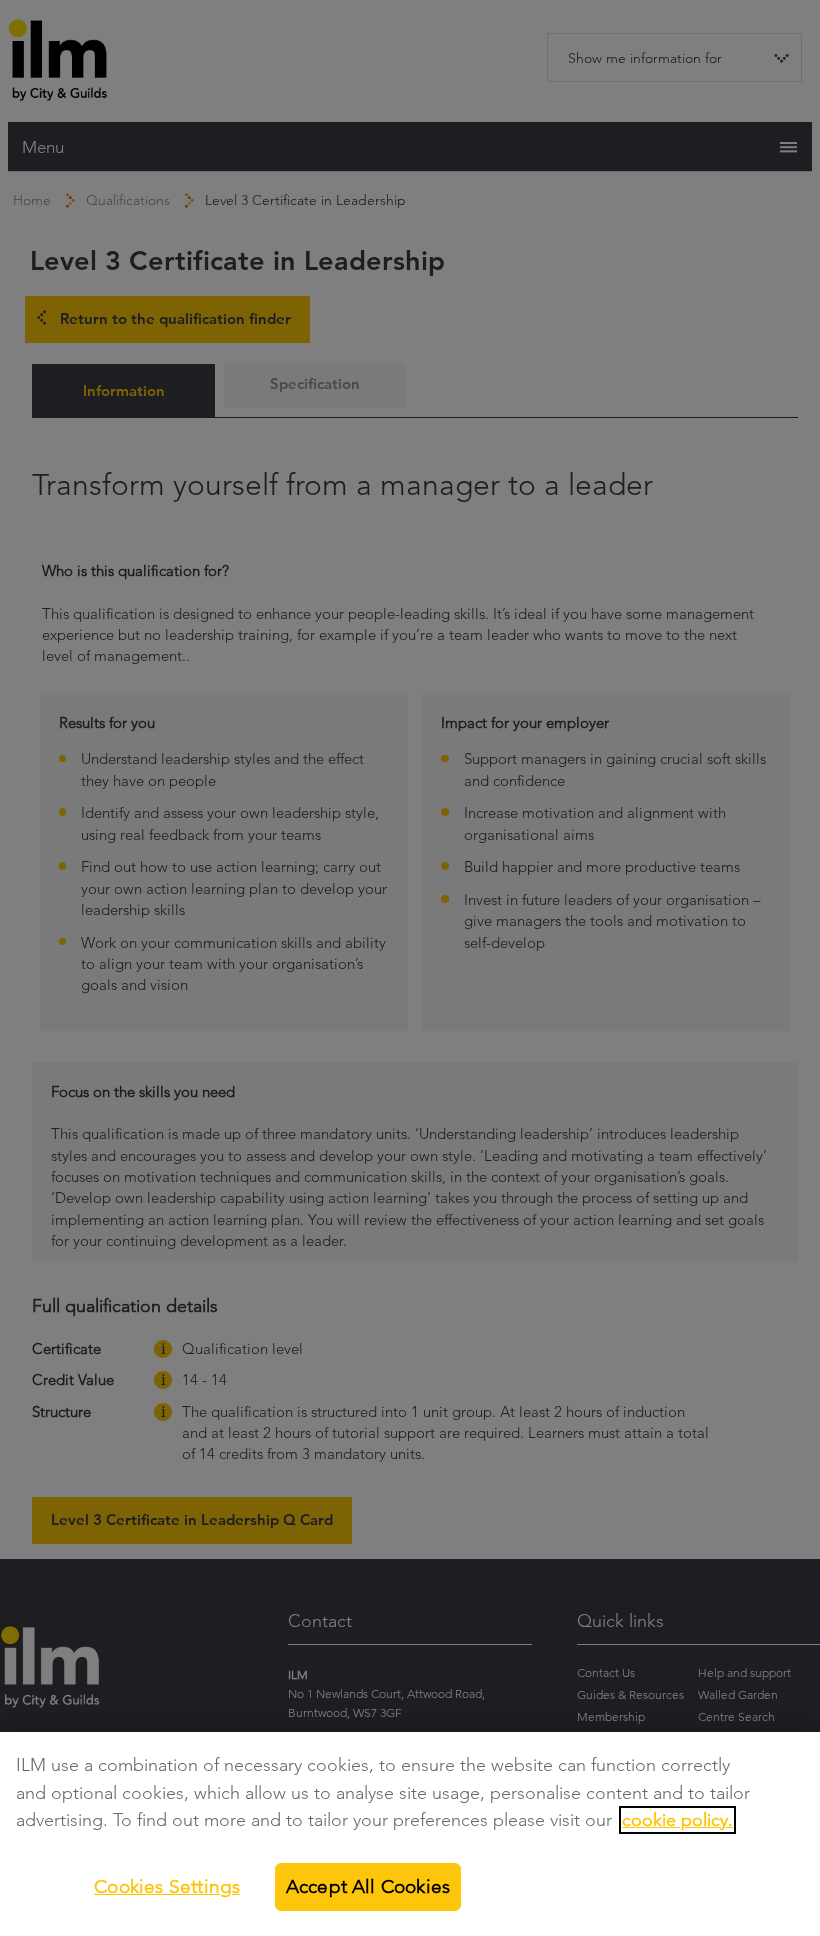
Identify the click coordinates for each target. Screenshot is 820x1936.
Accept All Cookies (368, 1886)
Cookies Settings (167, 1886)
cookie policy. (677, 1820)
